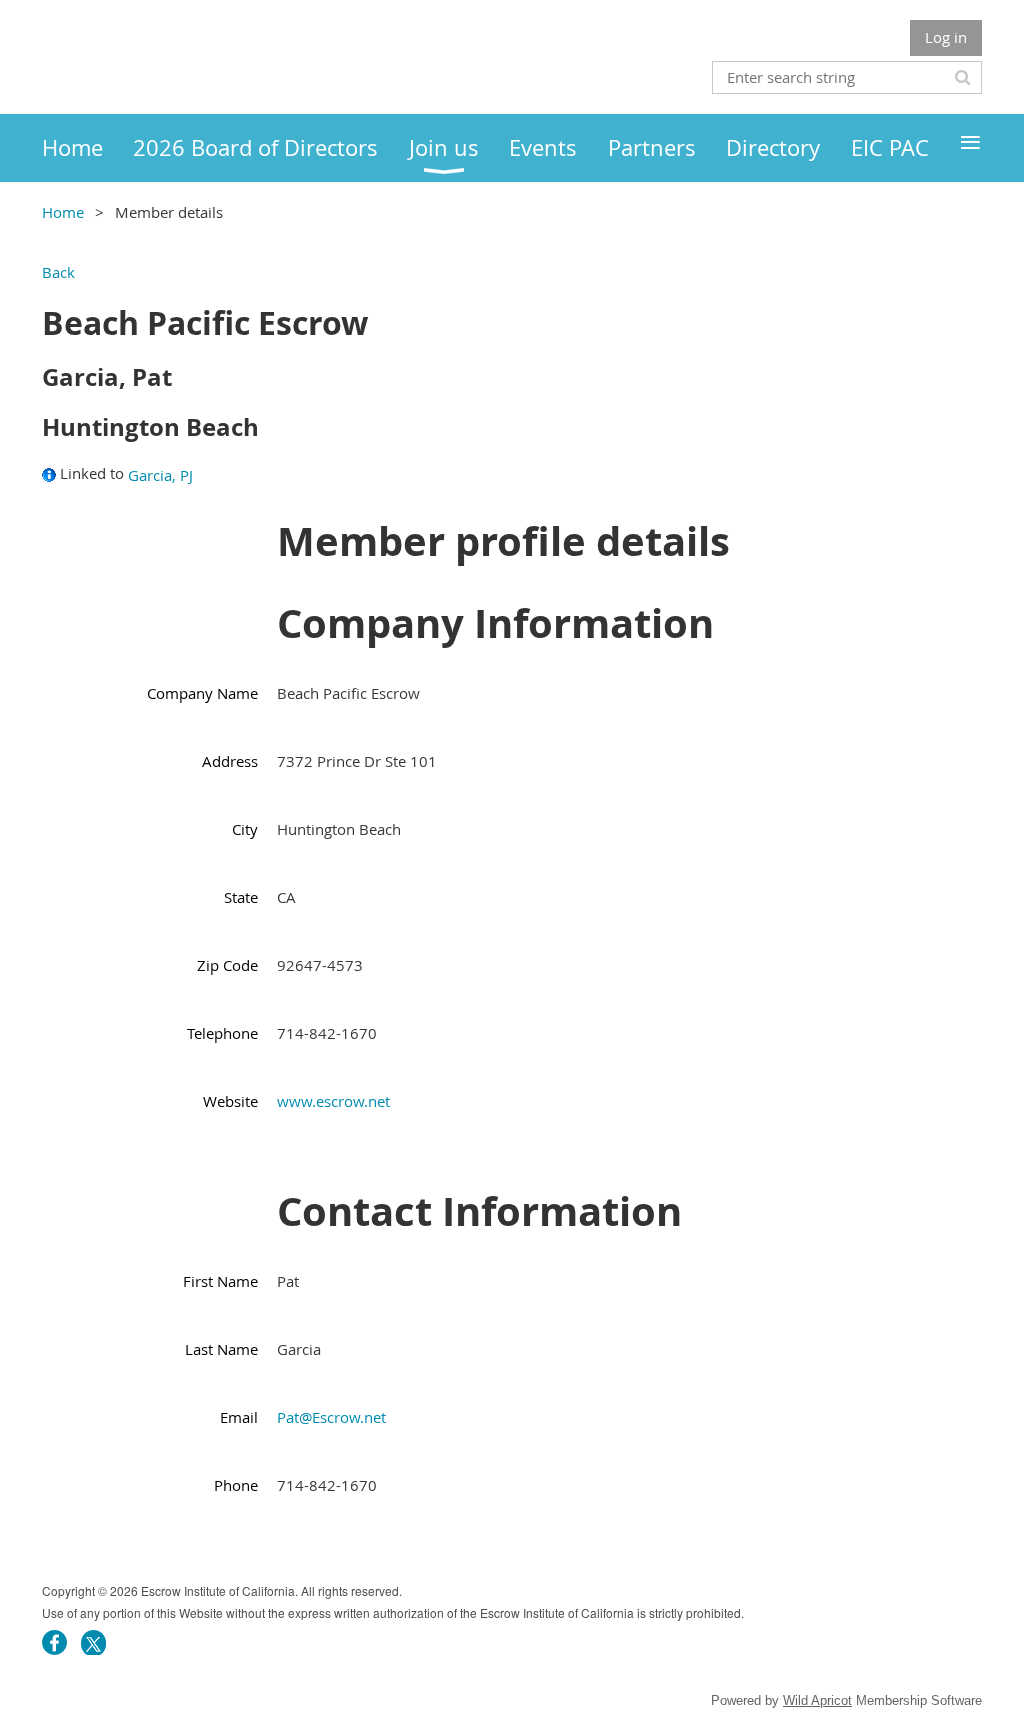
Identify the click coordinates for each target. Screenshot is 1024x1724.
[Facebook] (54, 1642)
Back (58, 272)
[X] (93, 1642)
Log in (946, 37)
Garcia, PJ (160, 475)
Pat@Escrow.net (331, 1417)
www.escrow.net (333, 1101)
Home (63, 212)
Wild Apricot (817, 1700)
